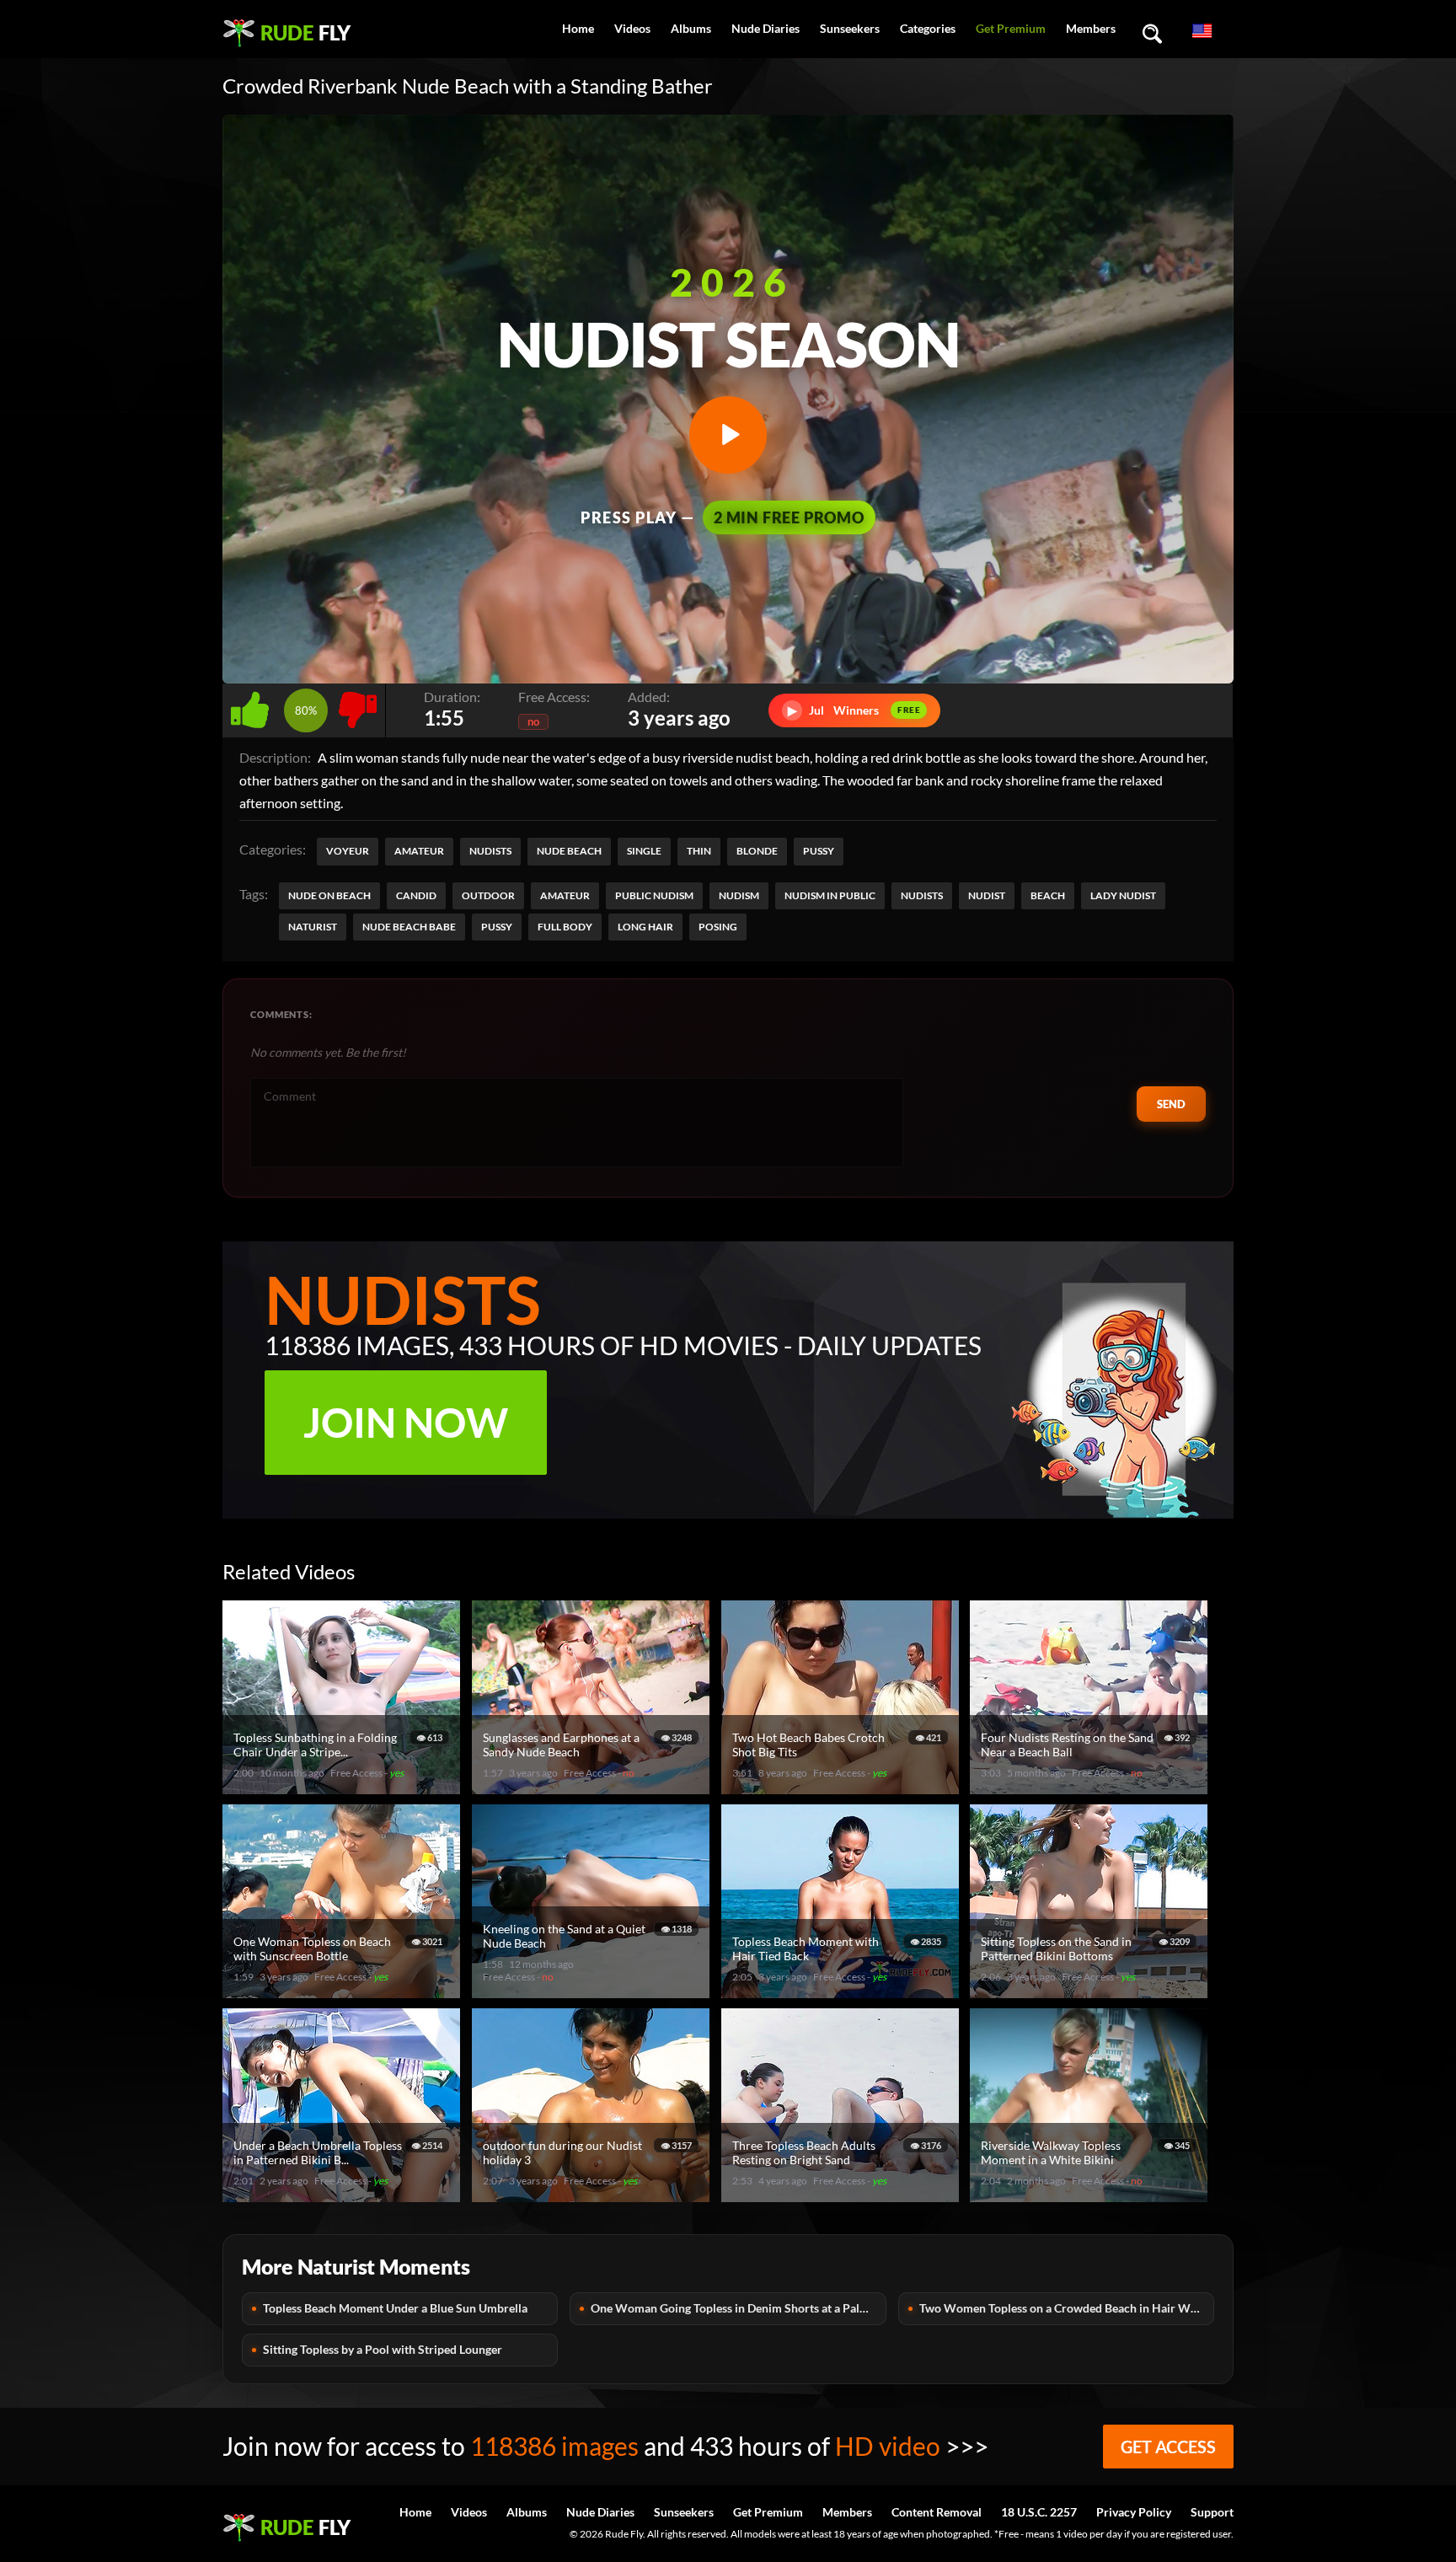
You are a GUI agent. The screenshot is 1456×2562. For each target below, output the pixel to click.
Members (1091, 28)
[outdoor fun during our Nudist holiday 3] (593, 2195)
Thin (699, 851)
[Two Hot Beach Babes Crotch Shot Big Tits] (843, 1787)
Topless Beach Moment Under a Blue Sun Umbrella (395, 2308)
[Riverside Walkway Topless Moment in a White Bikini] (1091, 2195)
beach (1048, 895)
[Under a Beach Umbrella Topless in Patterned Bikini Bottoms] (344, 2195)
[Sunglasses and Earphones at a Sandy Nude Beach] (593, 1787)
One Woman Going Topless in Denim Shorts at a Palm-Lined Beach (738, 2308)
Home (578, 28)
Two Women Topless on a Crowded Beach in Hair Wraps (1066, 2308)
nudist (987, 895)
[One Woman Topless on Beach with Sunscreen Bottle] (344, 1991)
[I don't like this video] (358, 706)
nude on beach (329, 895)
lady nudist (1123, 895)
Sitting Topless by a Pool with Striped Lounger (383, 2349)
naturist (313, 927)
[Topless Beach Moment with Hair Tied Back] (843, 1991)
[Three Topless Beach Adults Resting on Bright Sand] (843, 2195)
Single (644, 851)
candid (416, 895)
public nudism (654, 895)
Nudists (490, 851)
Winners (854, 710)
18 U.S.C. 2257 (1039, 2512)
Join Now (406, 1422)
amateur (565, 895)
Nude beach (569, 851)
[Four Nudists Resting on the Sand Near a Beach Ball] (1091, 1787)
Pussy (819, 851)
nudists (922, 895)
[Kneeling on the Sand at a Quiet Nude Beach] (593, 1991)
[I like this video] (253, 706)
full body (565, 927)
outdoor (488, 895)
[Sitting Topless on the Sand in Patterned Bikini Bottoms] (1091, 1991)
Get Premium (1011, 28)
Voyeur (348, 851)
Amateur (419, 851)
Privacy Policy (1134, 2512)
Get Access (1168, 2447)
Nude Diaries (765, 28)
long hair (645, 927)
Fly (305, 32)
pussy (497, 927)
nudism (739, 895)
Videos (632, 28)
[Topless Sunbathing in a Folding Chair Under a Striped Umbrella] (344, 1787)
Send (1171, 1104)
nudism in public (830, 895)
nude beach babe (409, 927)
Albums (691, 28)
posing (718, 927)
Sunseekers (850, 28)
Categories (928, 28)
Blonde (757, 851)
